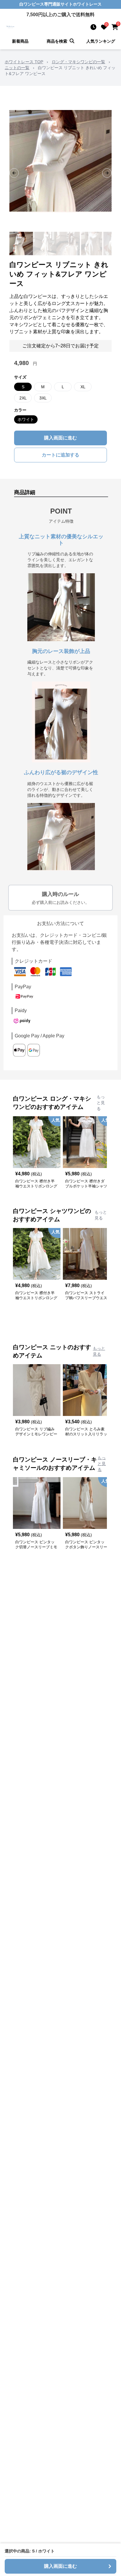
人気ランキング (101, 41)
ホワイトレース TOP (24, 62)
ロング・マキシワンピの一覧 (78, 62)
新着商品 (20, 41)
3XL (43, 398)
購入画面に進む (60, 438)
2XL (23, 398)
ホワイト (26, 419)
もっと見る (101, 1103)
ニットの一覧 (17, 68)
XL (83, 387)
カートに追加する (60, 455)
